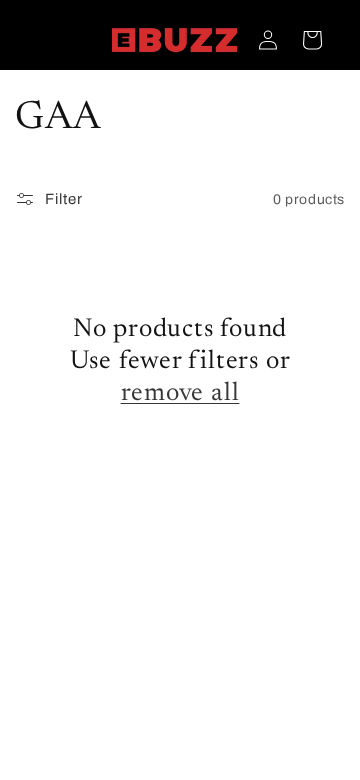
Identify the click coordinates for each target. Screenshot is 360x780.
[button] (312, 40)
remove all (180, 394)
